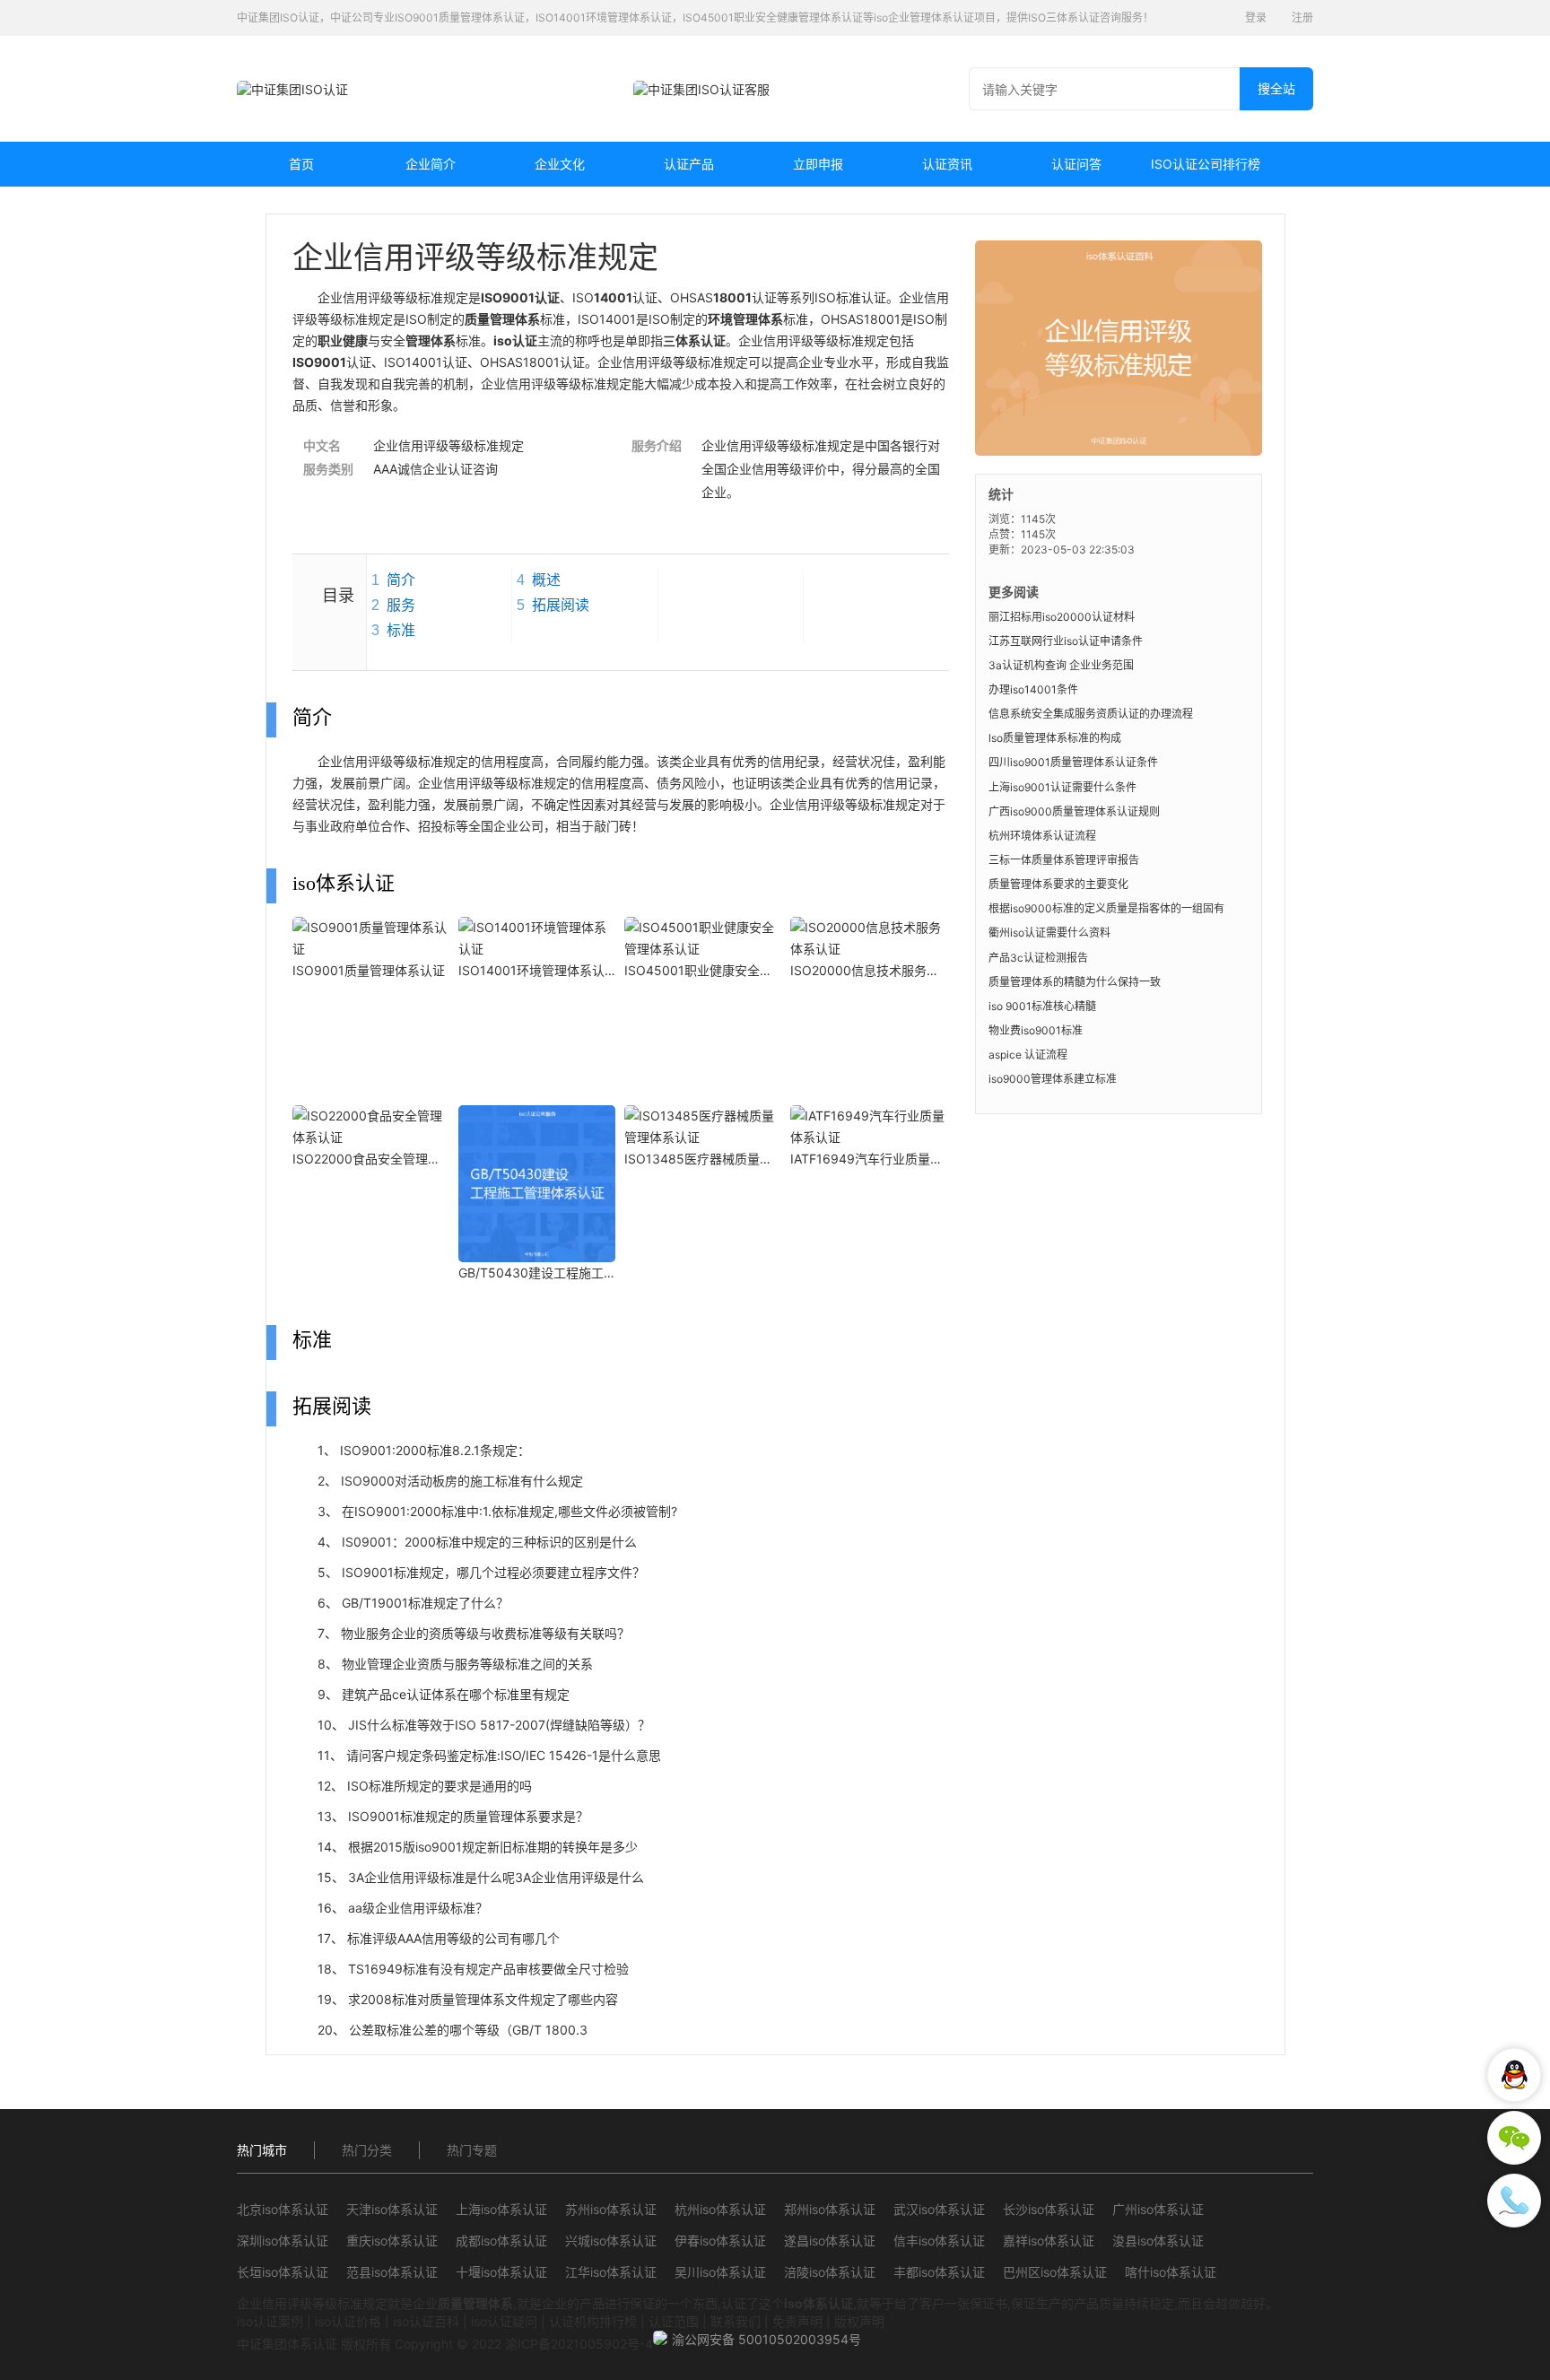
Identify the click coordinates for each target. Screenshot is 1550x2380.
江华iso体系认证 (611, 2272)
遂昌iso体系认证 (830, 2241)
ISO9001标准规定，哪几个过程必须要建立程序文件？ (493, 1572)
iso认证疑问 (504, 2321)
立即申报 (818, 164)
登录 (1256, 17)
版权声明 (859, 2321)
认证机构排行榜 (593, 2321)
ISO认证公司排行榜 (1206, 164)
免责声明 (797, 2321)
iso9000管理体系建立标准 (1053, 1079)
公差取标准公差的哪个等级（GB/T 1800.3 (468, 2030)
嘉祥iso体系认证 (1049, 2241)
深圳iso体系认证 (283, 2241)
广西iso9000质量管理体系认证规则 (1074, 811)
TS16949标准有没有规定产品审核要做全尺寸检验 (488, 1969)
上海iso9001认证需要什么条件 (1062, 787)
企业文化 (560, 164)
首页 (301, 164)
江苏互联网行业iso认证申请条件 (1066, 641)
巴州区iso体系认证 (1055, 2272)
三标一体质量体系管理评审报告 (1064, 860)
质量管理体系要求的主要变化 (1058, 884)
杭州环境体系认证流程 (1042, 836)
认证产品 (689, 164)
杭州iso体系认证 (720, 2209)
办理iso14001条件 (1033, 689)
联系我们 (736, 2321)
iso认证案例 (270, 2321)
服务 (401, 605)
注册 (1302, 17)
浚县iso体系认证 (1158, 2241)
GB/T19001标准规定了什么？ (425, 1603)
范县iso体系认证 (392, 2272)
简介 (401, 580)
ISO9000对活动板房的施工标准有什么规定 (462, 1481)
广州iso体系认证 (1158, 2209)
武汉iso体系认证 (939, 2209)
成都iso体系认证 (501, 2241)
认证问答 (1076, 164)
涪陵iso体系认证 (830, 2272)
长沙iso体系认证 (1049, 2209)
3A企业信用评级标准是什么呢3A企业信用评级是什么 (496, 1877)
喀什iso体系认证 (1171, 2272)
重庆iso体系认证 (392, 2241)
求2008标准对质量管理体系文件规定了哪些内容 (483, 1999)
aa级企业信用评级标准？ (418, 1908)
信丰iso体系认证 (939, 2241)
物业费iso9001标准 (1036, 1030)
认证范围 (674, 2321)
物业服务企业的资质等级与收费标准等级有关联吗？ (485, 1633)
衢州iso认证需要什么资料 (1049, 933)
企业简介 (431, 164)
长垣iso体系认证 (283, 2272)
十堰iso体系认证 (501, 2272)
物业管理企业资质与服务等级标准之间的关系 (467, 1664)
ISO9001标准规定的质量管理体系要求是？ (468, 1816)
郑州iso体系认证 (830, 2209)
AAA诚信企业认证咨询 (435, 469)
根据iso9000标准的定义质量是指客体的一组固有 (1106, 908)
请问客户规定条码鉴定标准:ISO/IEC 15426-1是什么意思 (504, 1755)
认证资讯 (947, 164)
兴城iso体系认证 (611, 2241)
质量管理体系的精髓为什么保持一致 (1075, 982)
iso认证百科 (426, 2321)
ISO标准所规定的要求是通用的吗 (440, 1786)
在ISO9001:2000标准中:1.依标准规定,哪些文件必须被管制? (509, 1511)
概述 (546, 580)
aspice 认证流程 (1028, 1055)
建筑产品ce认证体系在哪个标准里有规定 (456, 1694)
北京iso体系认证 (283, 2209)
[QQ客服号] (1514, 2075)
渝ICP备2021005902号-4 (579, 2344)
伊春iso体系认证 (720, 2241)
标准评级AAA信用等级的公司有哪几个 (453, 1938)
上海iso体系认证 (501, 2209)
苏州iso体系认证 (611, 2209)
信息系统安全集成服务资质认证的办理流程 (1091, 714)
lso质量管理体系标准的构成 (1055, 738)
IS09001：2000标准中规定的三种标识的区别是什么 (489, 1542)
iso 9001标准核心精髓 (1042, 1006)
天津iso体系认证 (392, 2209)
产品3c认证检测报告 (1038, 958)
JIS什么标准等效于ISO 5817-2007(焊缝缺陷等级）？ (499, 1725)
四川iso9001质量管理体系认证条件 (1073, 762)
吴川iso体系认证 (720, 2272)
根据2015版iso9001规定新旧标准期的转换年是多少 (493, 1847)
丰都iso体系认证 (939, 2272)
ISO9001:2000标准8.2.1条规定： (435, 1450)
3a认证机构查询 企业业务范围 (1061, 665)
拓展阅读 (561, 605)
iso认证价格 (348, 2321)
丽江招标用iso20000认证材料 (1062, 617)
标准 (401, 630)
